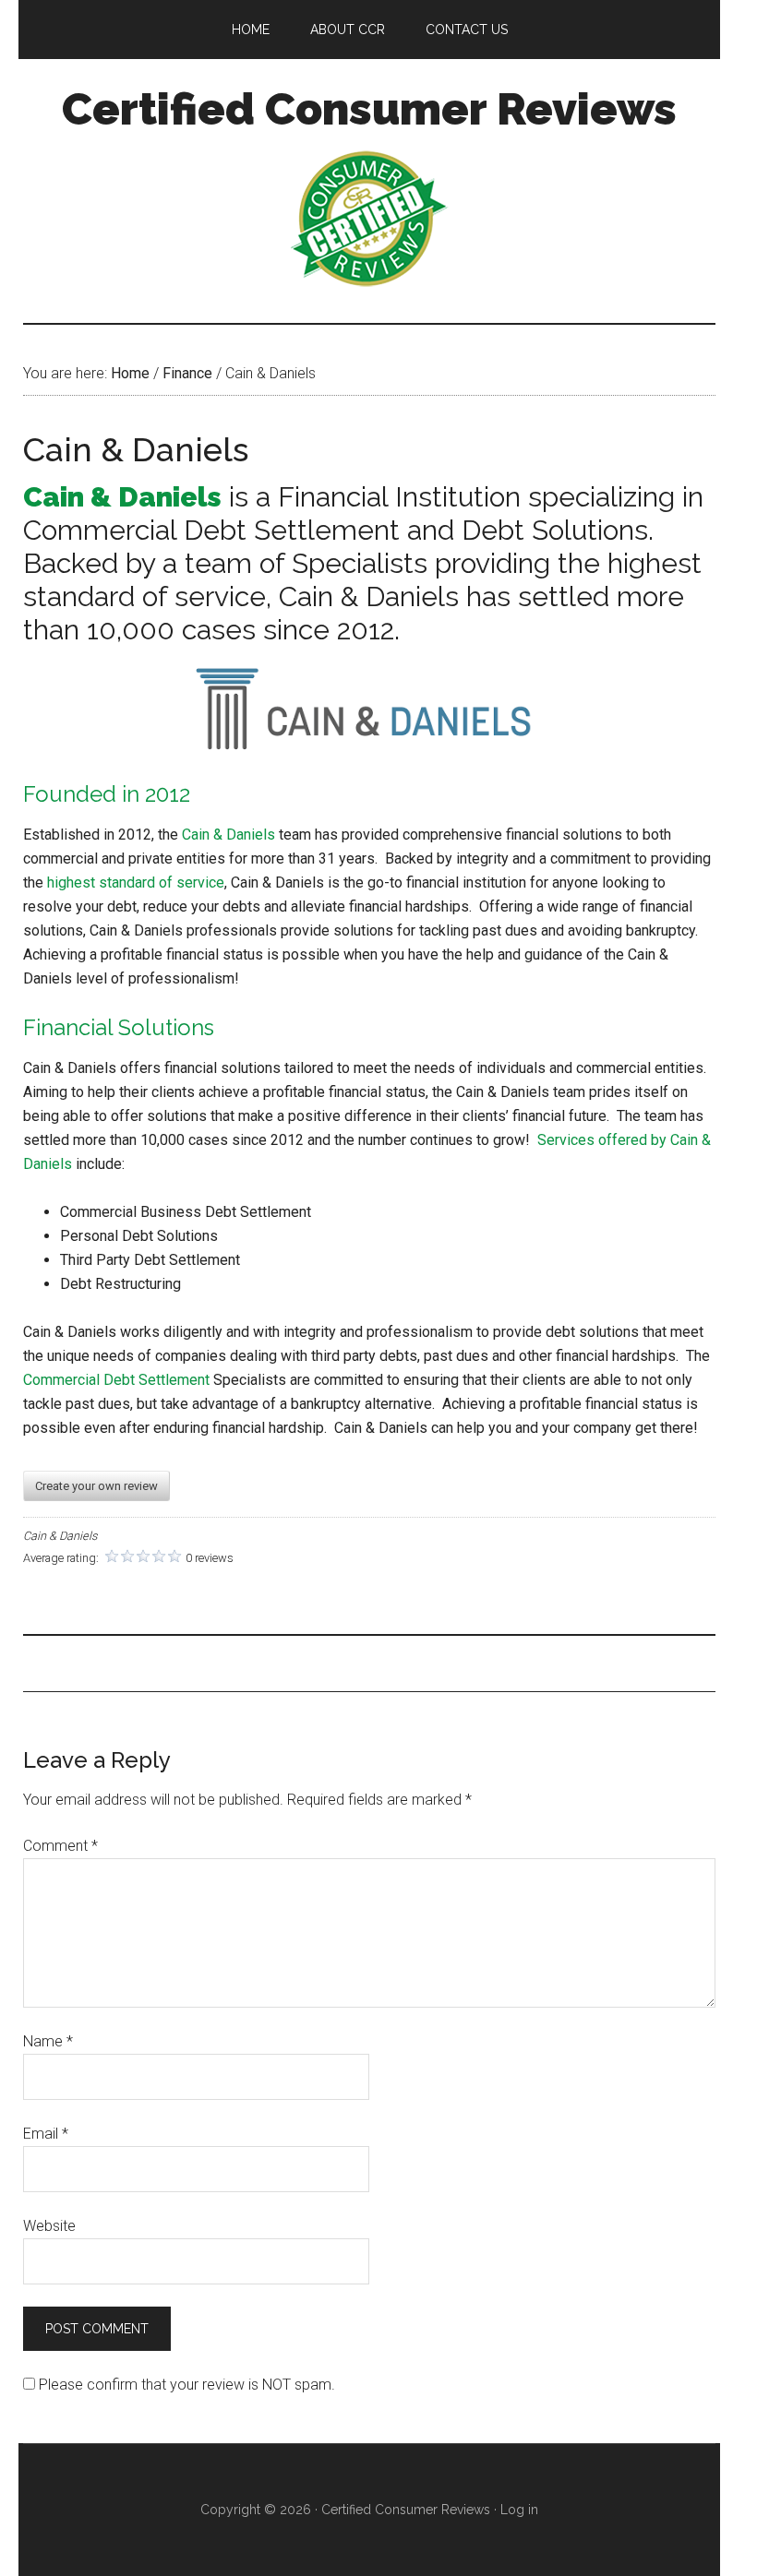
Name (48, 2041)
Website (49, 2226)
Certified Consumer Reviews (369, 109)
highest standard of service (136, 883)
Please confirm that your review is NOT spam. (185, 2385)
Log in (519, 2510)
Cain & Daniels (228, 835)
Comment (60, 1846)
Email (46, 2134)
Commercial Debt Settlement (116, 1380)
